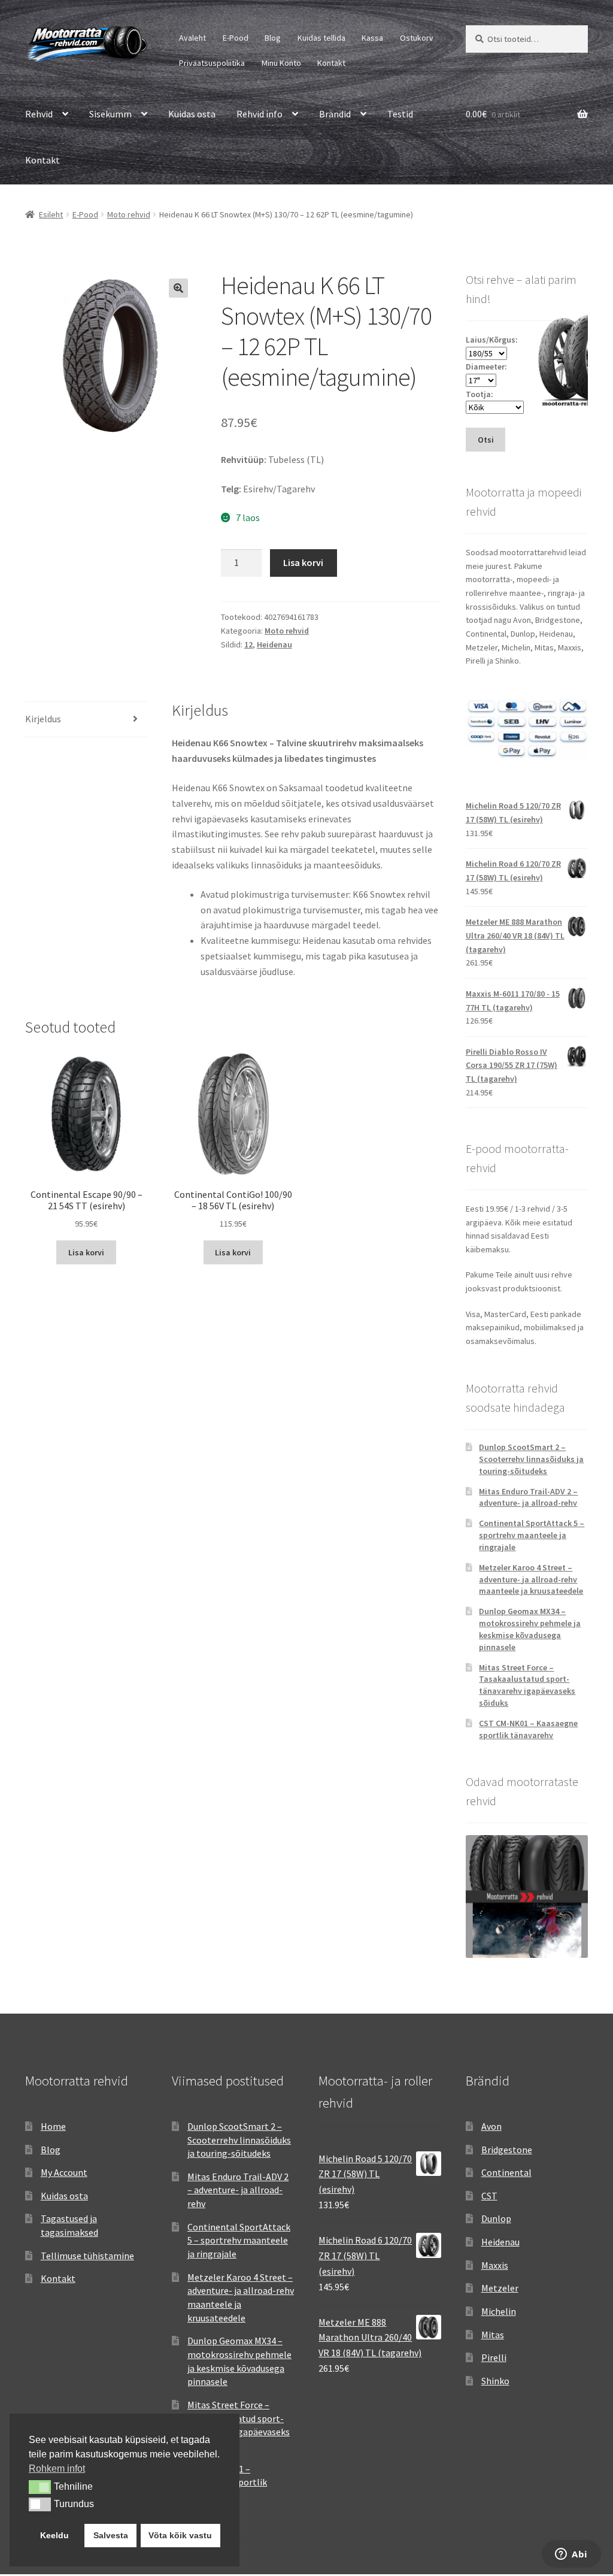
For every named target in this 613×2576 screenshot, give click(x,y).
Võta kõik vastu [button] (180, 2535)
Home (53, 2126)
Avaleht (192, 38)
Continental (506, 2172)
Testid (400, 114)
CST (489, 2196)
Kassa (372, 38)
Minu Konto (281, 63)
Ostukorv (417, 38)
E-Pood (236, 38)
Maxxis (495, 2265)
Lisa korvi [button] (86, 1252)
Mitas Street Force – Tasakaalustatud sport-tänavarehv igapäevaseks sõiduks (527, 1685)
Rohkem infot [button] (57, 2468)
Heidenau (274, 644)
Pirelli (494, 2357)
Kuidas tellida (321, 38)
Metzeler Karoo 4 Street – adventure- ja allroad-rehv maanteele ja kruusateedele (531, 1579)
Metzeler (500, 2288)
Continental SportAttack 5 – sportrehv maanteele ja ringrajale (532, 1535)
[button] (178, 288)
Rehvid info (260, 114)
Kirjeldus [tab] (43, 719)
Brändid (335, 114)
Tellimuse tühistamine (87, 2256)
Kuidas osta (192, 114)
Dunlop (496, 2218)
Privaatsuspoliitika (212, 63)
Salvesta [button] (111, 2535)
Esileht (51, 214)
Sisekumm (110, 114)
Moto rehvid (129, 214)
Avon (491, 2126)
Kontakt (331, 63)
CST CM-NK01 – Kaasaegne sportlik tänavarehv (528, 1729)
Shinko (495, 2381)
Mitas (493, 2335)
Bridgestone (507, 2150)
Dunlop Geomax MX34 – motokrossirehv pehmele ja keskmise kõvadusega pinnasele (530, 1629)
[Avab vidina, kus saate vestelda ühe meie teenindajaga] (571, 2555)
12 (248, 644)
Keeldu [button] (54, 2535)
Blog (273, 38)
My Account (64, 2172)
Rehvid (39, 114)
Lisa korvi (303, 562)
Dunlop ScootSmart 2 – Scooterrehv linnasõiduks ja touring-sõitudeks (531, 1459)
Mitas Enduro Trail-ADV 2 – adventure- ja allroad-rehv (528, 1497)
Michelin (499, 2311)
